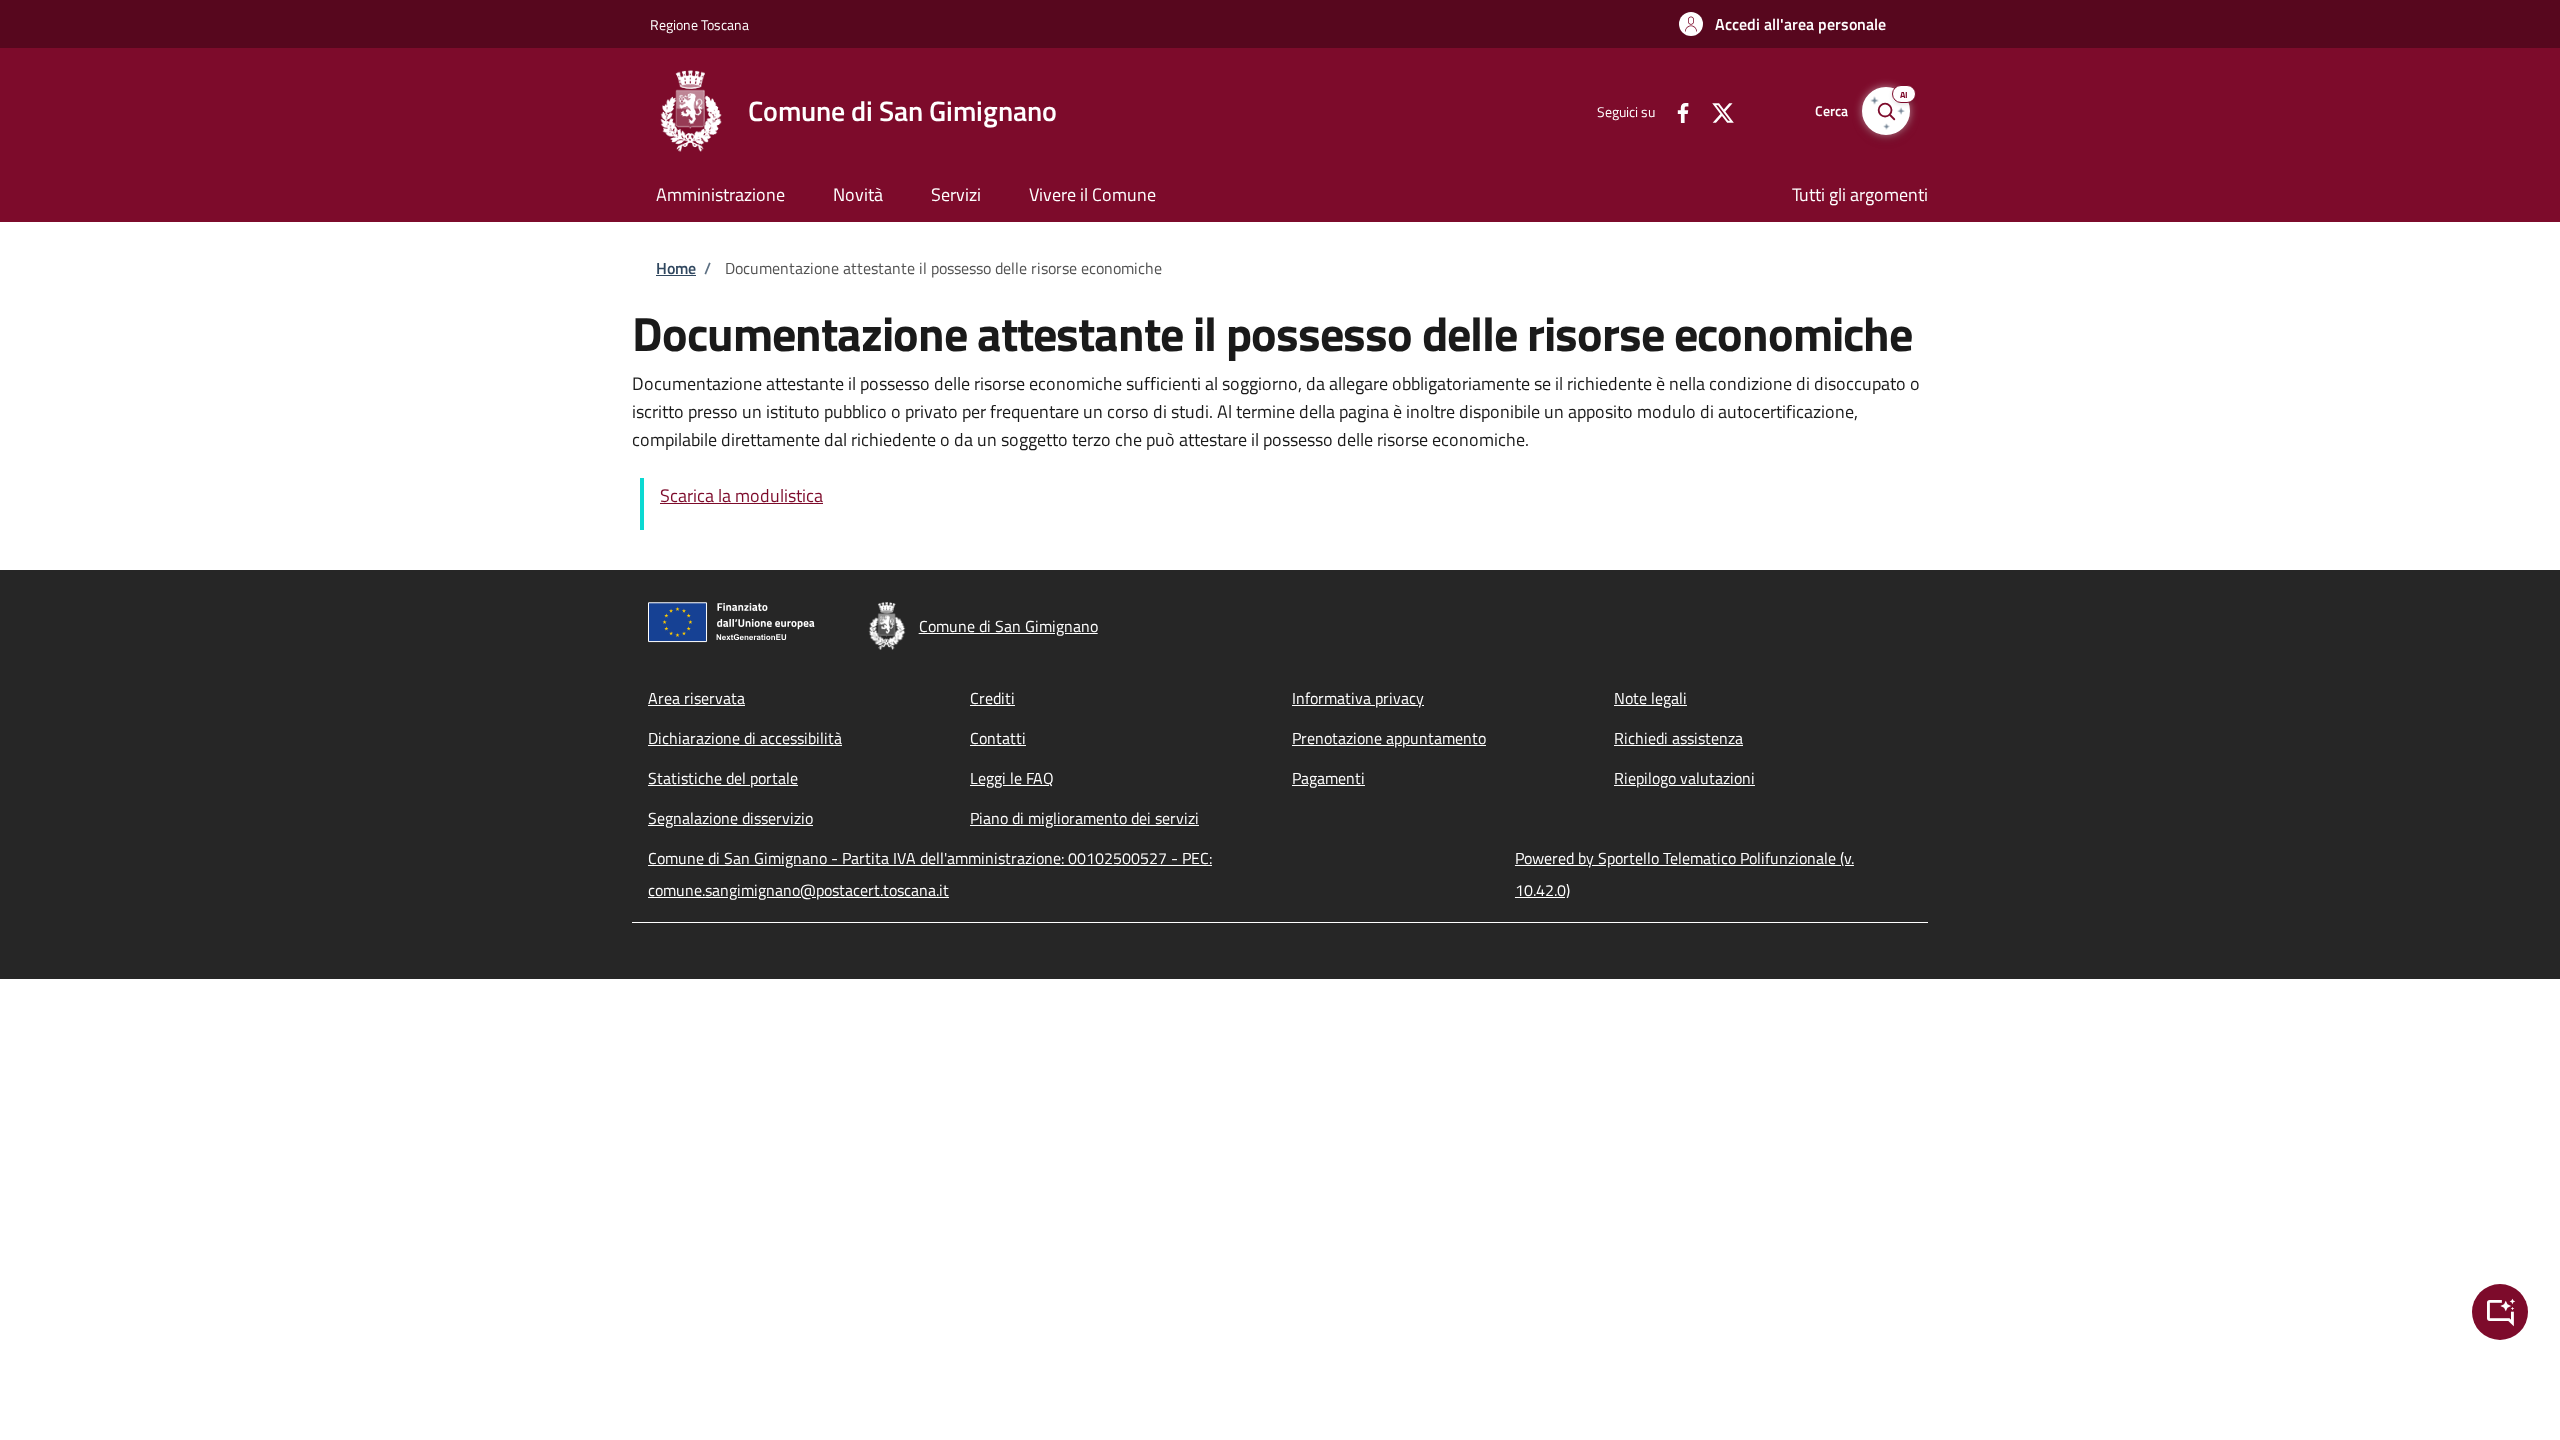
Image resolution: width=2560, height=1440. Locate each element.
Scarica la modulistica (741, 495)
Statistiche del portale (723, 778)
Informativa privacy (1358, 698)
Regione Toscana (699, 24)
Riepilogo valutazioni (1684, 778)
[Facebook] (1675, 110)
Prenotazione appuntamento (1389, 738)
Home (676, 268)
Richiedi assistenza (1678, 738)
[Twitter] (1715, 110)
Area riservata (696, 698)
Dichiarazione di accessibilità (745, 738)
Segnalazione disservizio (730, 818)
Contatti (998, 738)
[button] (1782, 24)
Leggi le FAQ (1012, 778)
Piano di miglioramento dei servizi (1084, 818)
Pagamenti (1328, 778)
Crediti (992, 698)
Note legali (1650, 698)
